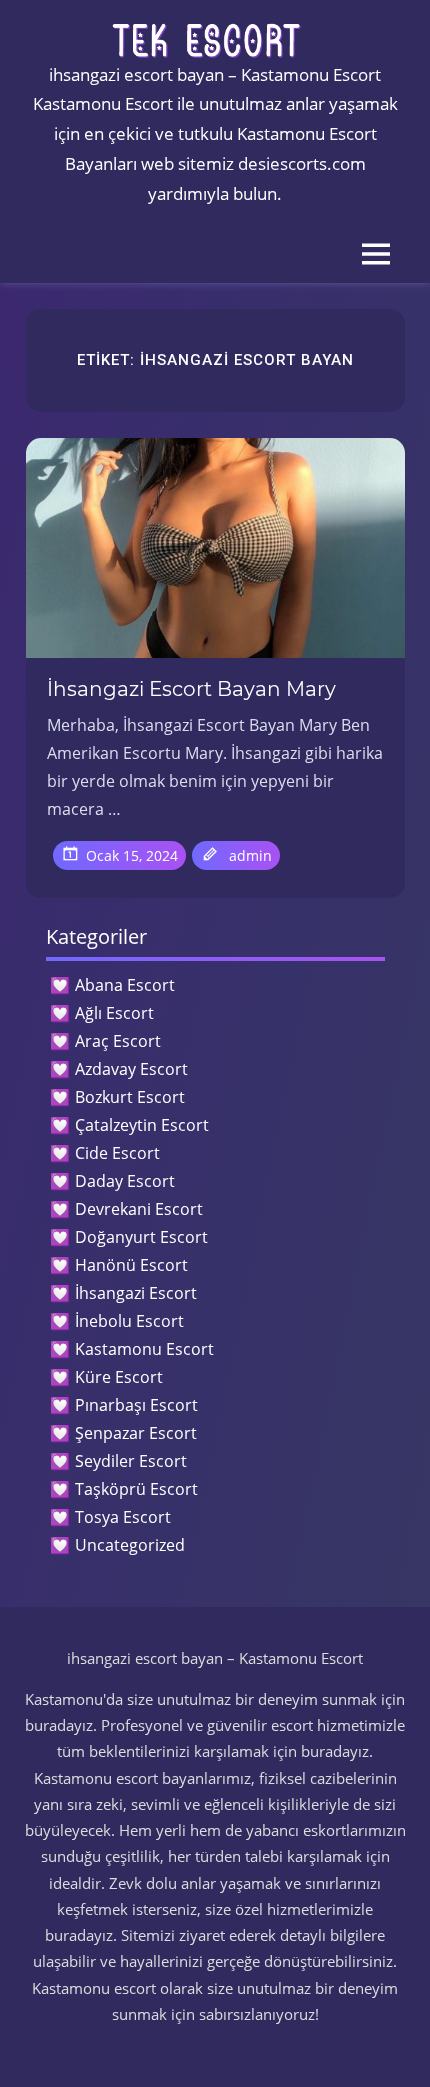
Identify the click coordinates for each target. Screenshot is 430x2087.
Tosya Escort (123, 1517)
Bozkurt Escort (130, 1097)
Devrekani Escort (139, 1209)
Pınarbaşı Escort (136, 1405)
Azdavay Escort (131, 1069)
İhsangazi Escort (136, 1293)
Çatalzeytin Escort (142, 1125)
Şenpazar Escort (136, 1433)
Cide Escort (117, 1153)
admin (250, 855)
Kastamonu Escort (144, 1349)
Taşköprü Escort (136, 1489)
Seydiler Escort (131, 1461)
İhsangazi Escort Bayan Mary (191, 689)
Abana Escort (125, 985)
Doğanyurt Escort (141, 1237)
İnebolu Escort (129, 1321)
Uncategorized (130, 1545)
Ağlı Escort (114, 1013)
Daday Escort (125, 1181)
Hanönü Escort (131, 1265)
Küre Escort (119, 1377)
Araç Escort (118, 1041)
